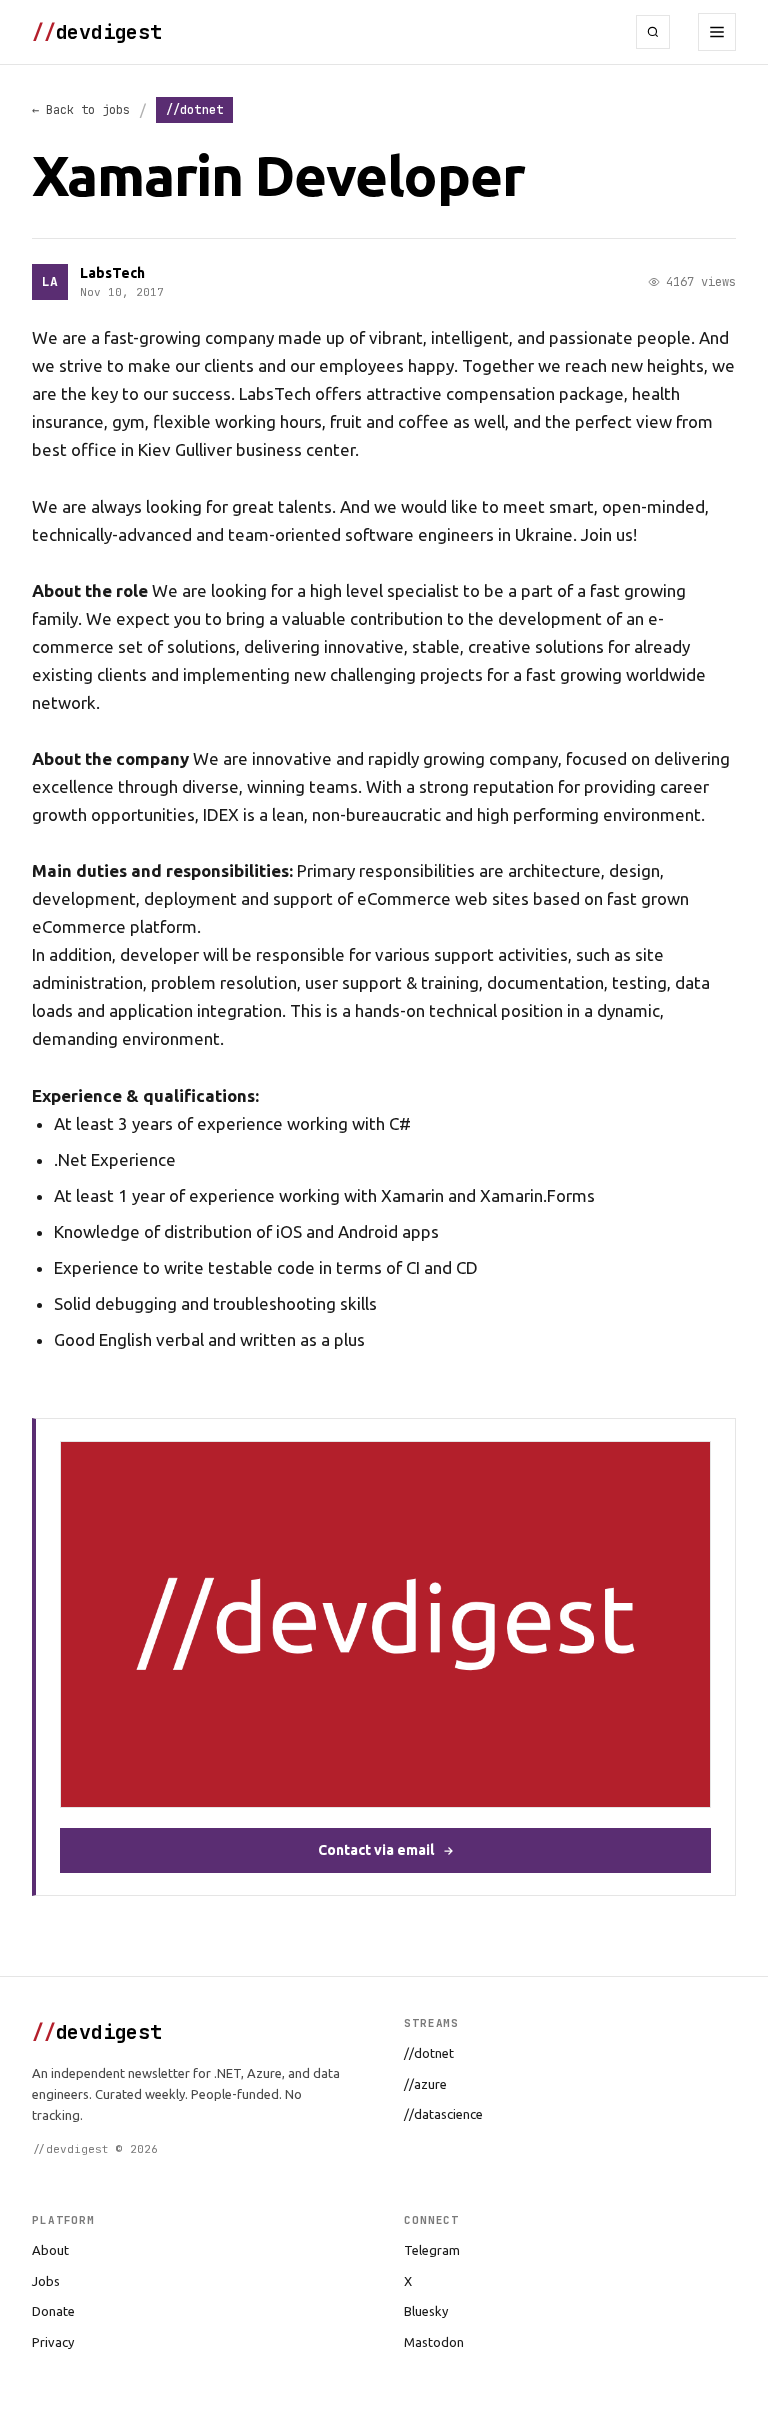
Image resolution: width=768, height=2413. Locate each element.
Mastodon (434, 2342)
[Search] (653, 32)
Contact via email (376, 1850)
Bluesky (426, 2311)
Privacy (53, 2342)
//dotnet (429, 2053)
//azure (425, 2084)
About (50, 2250)
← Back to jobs (81, 110)
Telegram (432, 2250)
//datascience (443, 2114)
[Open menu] (717, 32)
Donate (53, 2311)
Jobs (46, 2281)
